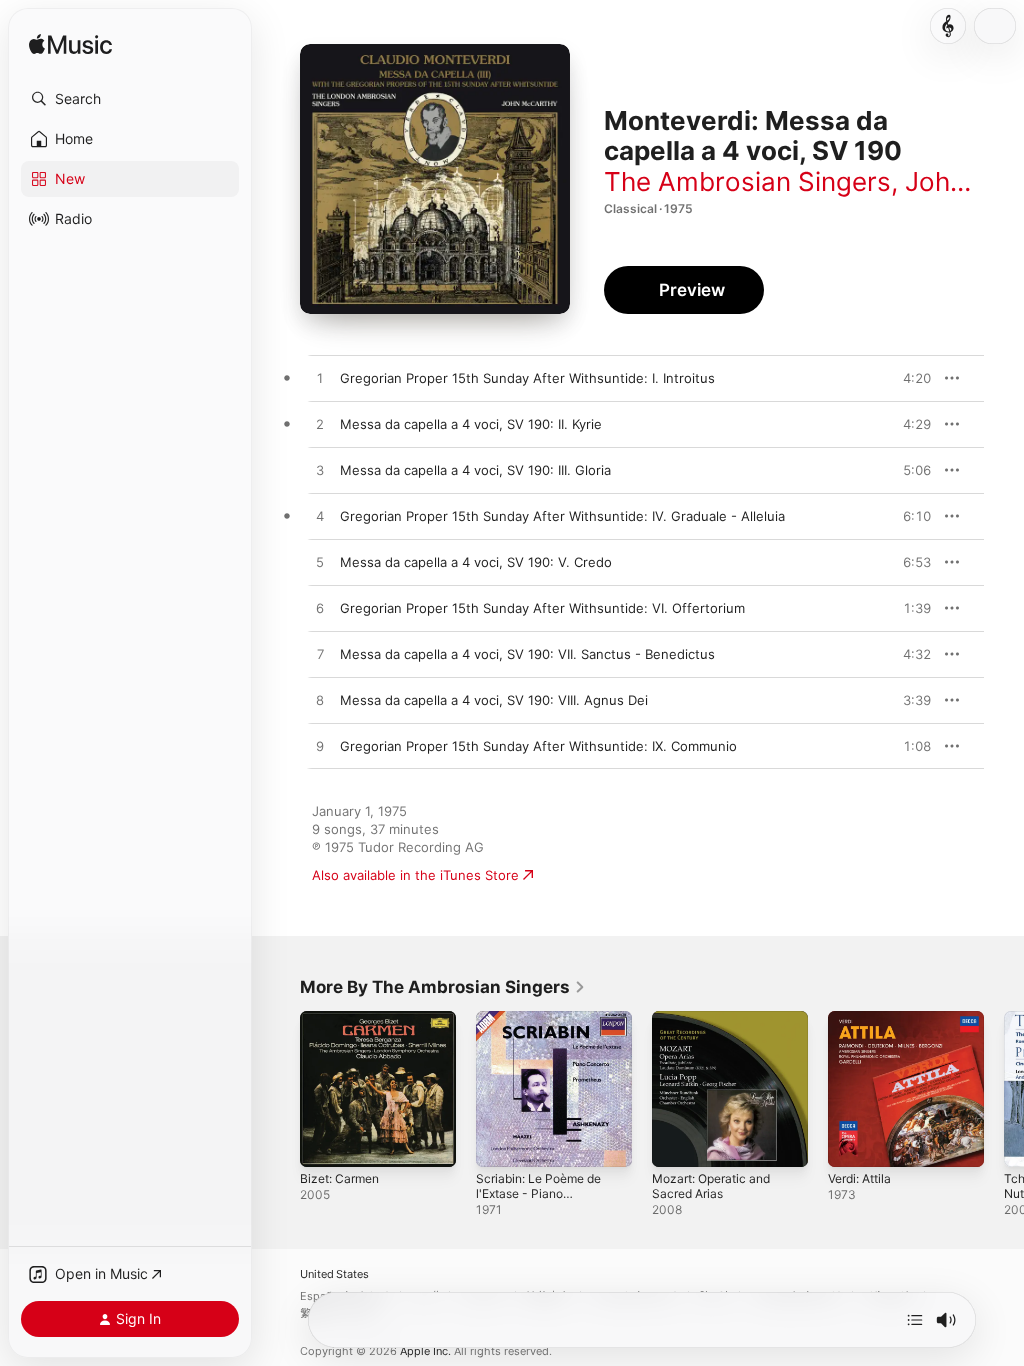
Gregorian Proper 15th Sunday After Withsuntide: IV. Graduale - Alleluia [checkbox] (562, 516)
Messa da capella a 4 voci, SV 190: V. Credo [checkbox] (476, 562)
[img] (70, 45)
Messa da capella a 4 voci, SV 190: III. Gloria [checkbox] (475, 470)
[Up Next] (915, 1320)
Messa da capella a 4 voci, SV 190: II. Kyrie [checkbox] (471, 424)
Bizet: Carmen (339, 1178)
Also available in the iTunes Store (415, 875)
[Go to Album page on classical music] (948, 26)
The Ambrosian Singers (747, 181)
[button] (130, 99)
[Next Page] (1004, 1089)
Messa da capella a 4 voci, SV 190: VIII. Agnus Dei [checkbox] (494, 700)
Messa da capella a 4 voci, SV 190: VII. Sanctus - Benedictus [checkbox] (527, 654)
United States (334, 1274)
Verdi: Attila (859, 1178)
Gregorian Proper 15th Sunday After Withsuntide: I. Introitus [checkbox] (527, 378)
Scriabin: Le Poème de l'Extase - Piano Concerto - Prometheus (538, 1201)
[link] (443, 987)
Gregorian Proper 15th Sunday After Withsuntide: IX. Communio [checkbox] (538, 746)
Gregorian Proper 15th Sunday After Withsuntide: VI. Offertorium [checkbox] (542, 608)
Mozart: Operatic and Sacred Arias (711, 1186)
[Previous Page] (280, 1089)
